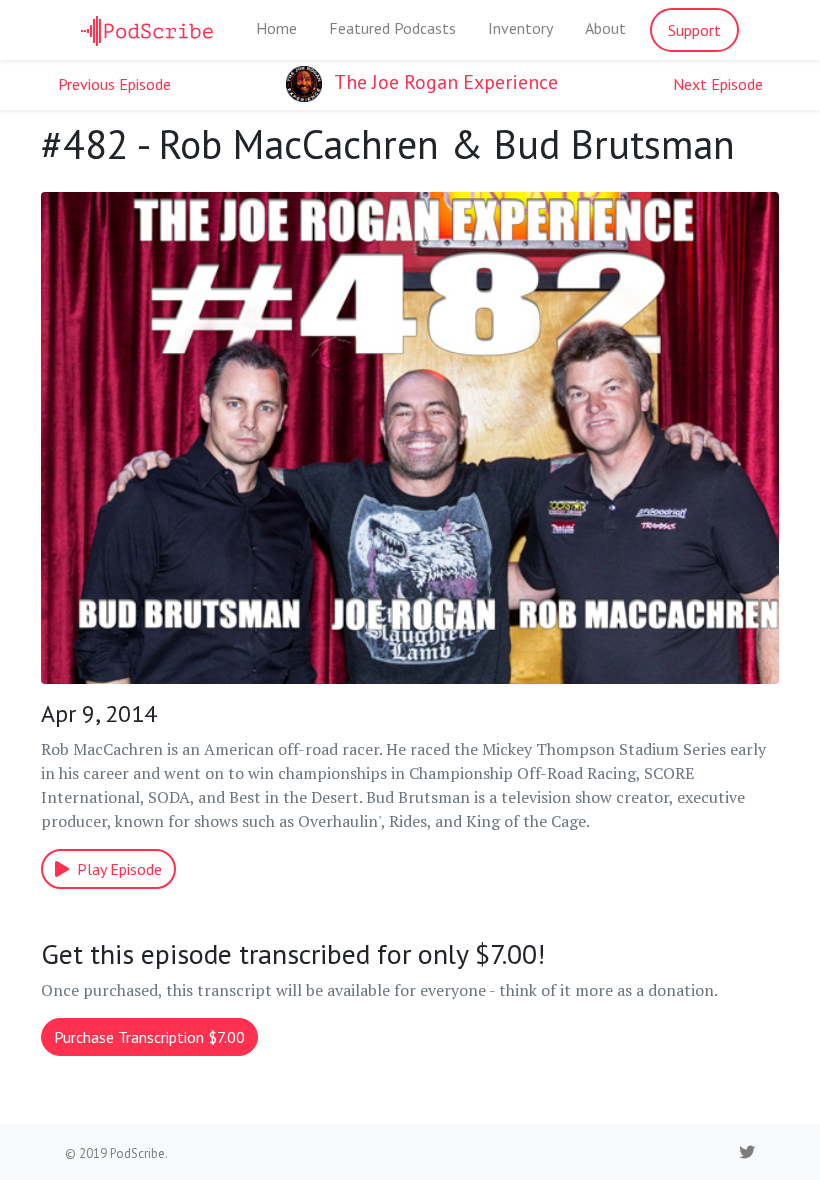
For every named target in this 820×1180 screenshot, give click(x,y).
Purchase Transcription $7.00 (149, 1037)
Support (694, 30)
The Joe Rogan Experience (444, 82)
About (605, 28)
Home (276, 28)
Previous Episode (114, 84)
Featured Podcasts (392, 28)
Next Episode (718, 84)
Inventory (520, 28)
